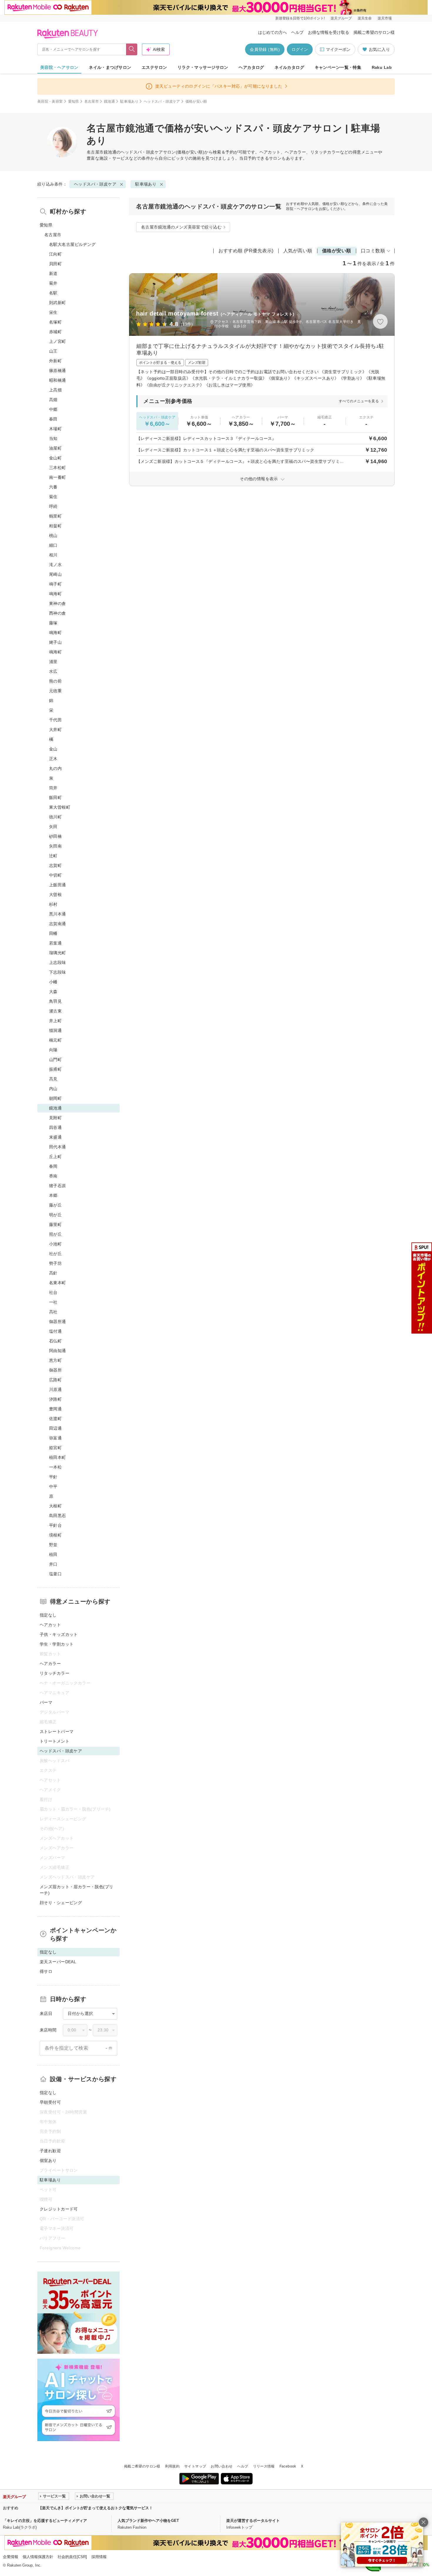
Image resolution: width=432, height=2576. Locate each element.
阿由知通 (58, 1351)
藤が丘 (55, 1205)
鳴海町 (55, 594)
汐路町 (55, 1399)
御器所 (55, 1370)
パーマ (46, 1702)
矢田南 (55, 846)
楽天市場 (385, 18)
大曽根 (55, 895)
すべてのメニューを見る (359, 401)
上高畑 (55, 390)
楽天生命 (365, 18)
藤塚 (53, 623)
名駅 (53, 293)
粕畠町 (55, 526)
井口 (53, 1564)
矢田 (53, 827)
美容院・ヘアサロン (59, 67)
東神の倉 (58, 603)
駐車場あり (129, 101)
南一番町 (58, 477)
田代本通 (58, 1147)
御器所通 (58, 1322)
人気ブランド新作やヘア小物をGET (148, 2521)
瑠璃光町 (58, 953)
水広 (53, 671)
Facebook (288, 2466)
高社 (53, 1312)
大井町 (55, 730)
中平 (53, 1486)
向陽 (53, 1050)
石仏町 (55, 1341)
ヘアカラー (50, 1664)
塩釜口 (55, 1574)
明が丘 (55, 1215)
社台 (53, 1292)
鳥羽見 (55, 1001)
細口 (53, 545)
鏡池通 (109, 101)
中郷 (53, 409)
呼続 (53, 506)
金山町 (55, 458)
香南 (53, 1176)
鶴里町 (55, 516)
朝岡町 (55, 1098)
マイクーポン (338, 49)
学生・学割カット (57, 1644)
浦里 (53, 662)
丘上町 (55, 1157)
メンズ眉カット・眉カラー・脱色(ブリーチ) (77, 1890)
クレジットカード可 (59, 2209)
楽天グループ (341, 18)
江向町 (55, 254)
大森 (53, 992)
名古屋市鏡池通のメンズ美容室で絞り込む (181, 227)
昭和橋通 (58, 380)
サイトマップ (195, 2466)
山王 (53, 351)
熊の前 (55, 681)
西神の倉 (58, 613)
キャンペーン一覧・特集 (338, 67)
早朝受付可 (50, 2102)
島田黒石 (58, 1516)
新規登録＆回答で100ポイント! (300, 18)
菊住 (53, 497)
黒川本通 (58, 914)
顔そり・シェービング (61, 1903)
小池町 (55, 1244)
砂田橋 (55, 836)
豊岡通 (55, 1409)
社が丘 (55, 1254)
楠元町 (55, 1040)
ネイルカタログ (289, 67)
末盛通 (55, 1137)
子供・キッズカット (59, 1634)
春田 (53, 419)
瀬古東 (55, 1011)
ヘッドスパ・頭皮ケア (162, 101)
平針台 (55, 1525)
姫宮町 (55, 1448)
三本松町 (58, 468)
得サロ (46, 1971)
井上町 (55, 1021)
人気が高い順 (298, 251)
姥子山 (55, 642)
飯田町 (55, 798)
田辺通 (55, 1428)
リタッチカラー (55, 1673)
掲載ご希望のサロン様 (374, 32)
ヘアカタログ (251, 67)
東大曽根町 (60, 807)
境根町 (55, 1535)
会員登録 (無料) (265, 49)
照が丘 (55, 1234)
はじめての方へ (272, 32)
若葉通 (55, 943)
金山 (53, 749)
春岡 (53, 1166)
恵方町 (55, 1360)
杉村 (53, 904)
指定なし (48, 1615)
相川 (53, 555)
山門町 (55, 1060)
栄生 (53, 312)
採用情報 (99, 2557)
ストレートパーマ (57, 1731)
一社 (53, 1302)
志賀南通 (58, 924)
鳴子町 (55, 584)
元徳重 (55, 691)
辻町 (53, 856)
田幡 (53, 933)
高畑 (53, 400)
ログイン (300, 49)
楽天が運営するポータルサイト (253, 2521)
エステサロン (154, 67)
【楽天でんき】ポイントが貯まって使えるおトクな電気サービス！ (96, 2508)
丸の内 (55, 768)
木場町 (55, 429)
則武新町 (58, 303)
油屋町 (55, 448)
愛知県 (74, 101)
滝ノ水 (55, 565)
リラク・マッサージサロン (203, 67)
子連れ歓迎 (50, 2151)
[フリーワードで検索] (132, 49)
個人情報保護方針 (38, 2557)
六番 (53, 487)
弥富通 (55, 1438)
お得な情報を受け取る (329, 32)
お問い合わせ (222, 2466)
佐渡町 (55, 1419)
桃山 (53, 535)
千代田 (55, 720)
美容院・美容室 (50, 101)
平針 (53, 1477)
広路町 (55, 1380)
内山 (53, 1089)
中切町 (55, 875)
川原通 (55, 1389)
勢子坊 (55, 1263)
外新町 (55, 361)
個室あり (48, 2160)
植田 (53, 1554)
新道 (53, 273)
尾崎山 (55, 574)
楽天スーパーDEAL (58, 1962)
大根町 (55, 1506)
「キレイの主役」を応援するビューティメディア (45, 2521)
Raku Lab (382, 67)
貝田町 (55, 264)
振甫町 (55, 1069)
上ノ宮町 (58, 341)
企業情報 (11, 2557)
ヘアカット (50, 1625)
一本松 (55, 1467)
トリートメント (55, 1741)
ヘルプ (297, 32)
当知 (53, 438)
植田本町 (58, 1457)
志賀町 (55, 865)
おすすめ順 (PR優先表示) (246, 251)
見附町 (55, 1118)
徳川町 (55, 817)
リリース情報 (264, 2466)
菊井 (53, 283)
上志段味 (58, 962)
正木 (53, 759)
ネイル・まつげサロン (110, 67)
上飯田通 (58, 885)
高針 (53, 1273)
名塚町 (55, 322)
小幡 (53, 982)
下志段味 (58, 972)
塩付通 (55, 1331)
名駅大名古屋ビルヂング (72, 244)
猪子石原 (58, 1186)
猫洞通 (55, 1030)
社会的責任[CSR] (72, 2557)
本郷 (53, 1195)
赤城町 (55, 332)
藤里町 (55, 1224)
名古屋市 (92, 101)
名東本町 (58, 1283)
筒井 (53, 788)
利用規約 (172, 2466)
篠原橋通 (58, 371)
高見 (53, 1079)
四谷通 (55, 1127)
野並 (53, 1545)
